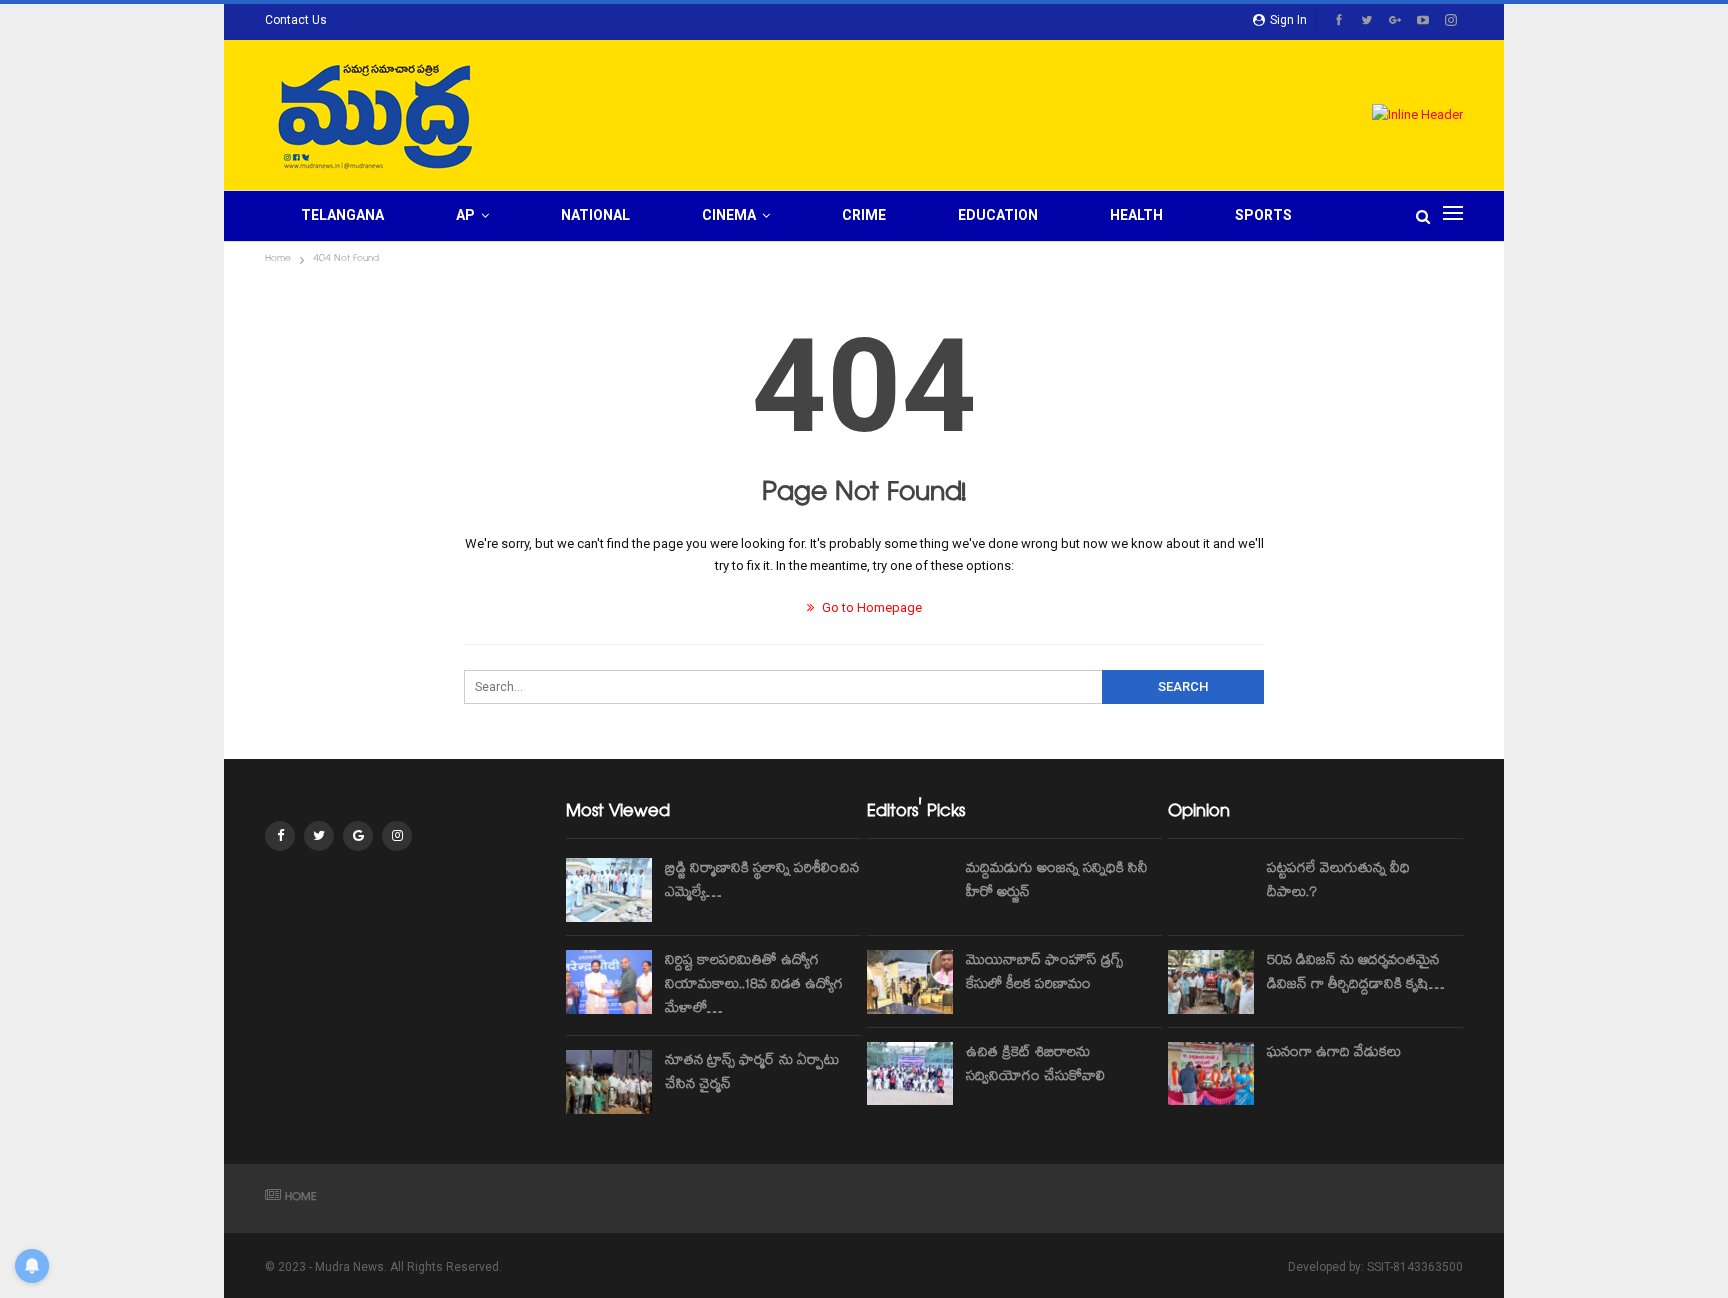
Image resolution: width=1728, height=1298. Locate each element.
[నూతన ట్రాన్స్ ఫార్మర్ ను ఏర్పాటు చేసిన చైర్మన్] (609, 1082)
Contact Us (296, 20)
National (595, 215)
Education (998, 215)
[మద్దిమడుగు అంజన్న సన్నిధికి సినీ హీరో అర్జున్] (910, 890)
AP (465, 215)
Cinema (729, 215)
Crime (864, 215)
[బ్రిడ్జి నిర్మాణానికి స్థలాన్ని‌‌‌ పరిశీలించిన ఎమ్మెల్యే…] (609, 890)
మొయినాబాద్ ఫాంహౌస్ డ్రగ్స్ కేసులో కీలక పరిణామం (1044, 974)
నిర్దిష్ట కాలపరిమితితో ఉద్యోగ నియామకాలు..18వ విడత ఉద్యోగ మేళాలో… (754, 986)
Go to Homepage (870, 607)
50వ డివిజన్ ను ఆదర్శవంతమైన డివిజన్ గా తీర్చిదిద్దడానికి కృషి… (1355, 974)
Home (301, 1198)
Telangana (342, 215)
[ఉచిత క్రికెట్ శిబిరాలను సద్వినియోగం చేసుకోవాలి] (910, 1074)
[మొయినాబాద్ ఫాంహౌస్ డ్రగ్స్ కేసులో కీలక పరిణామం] (910, 982)
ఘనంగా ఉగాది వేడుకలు (1334, 1054)
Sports (1263, 215)
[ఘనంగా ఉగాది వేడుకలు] (1211, 1074)
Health (1136, 215)
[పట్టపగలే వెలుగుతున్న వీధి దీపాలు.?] (1211, 890)
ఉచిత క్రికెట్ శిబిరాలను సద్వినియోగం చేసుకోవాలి (1035, 1066)
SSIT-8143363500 (1415, 1267)
